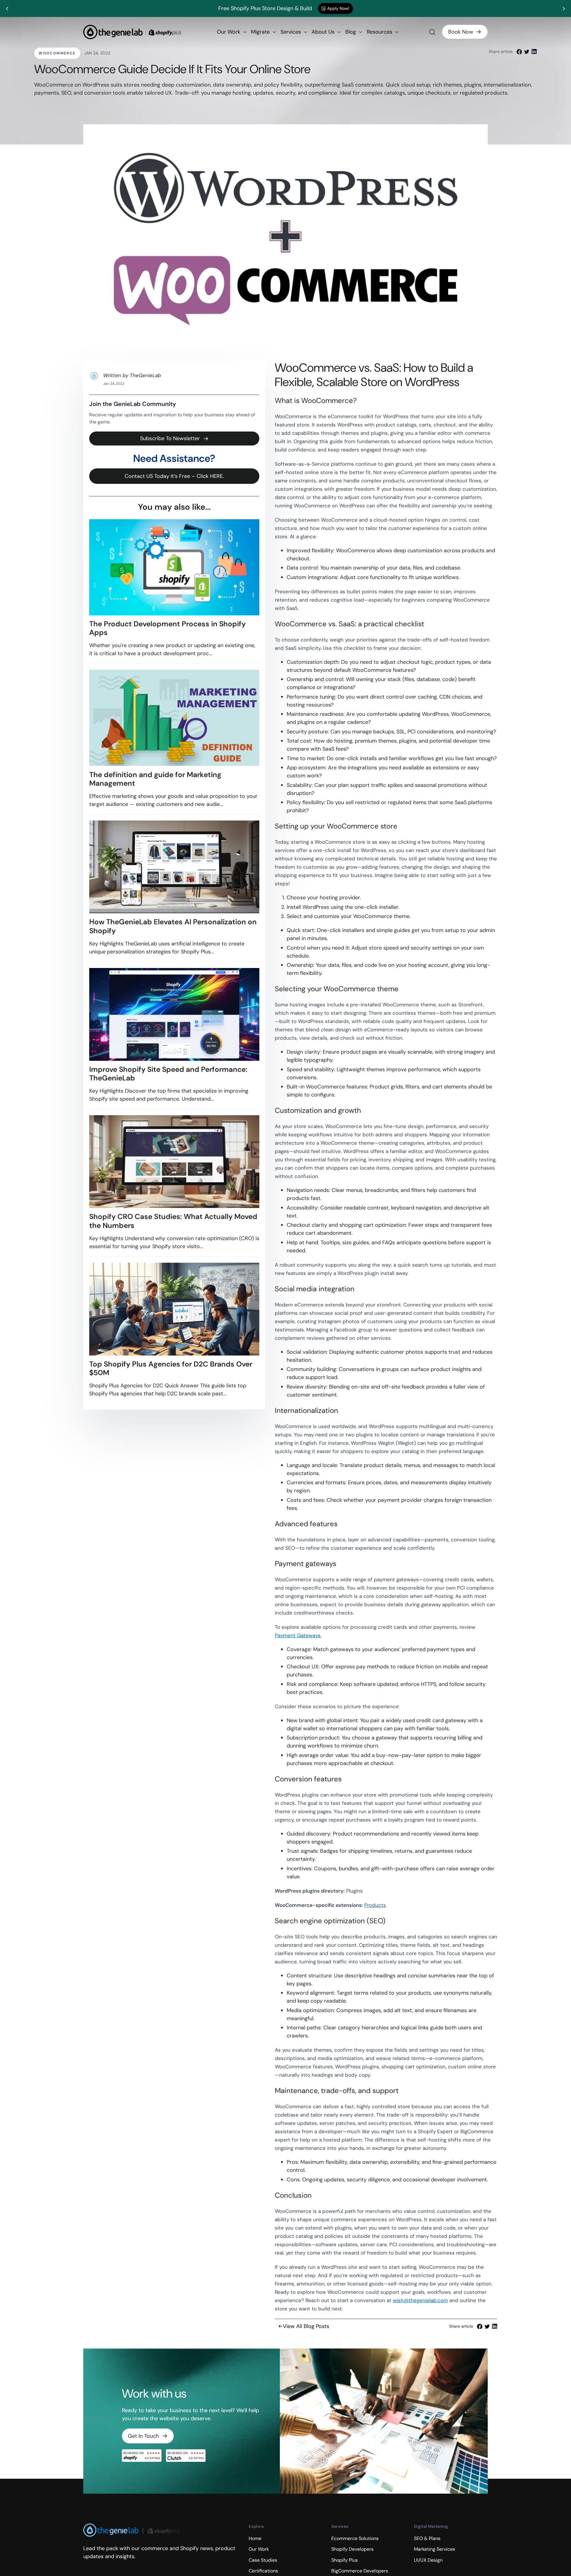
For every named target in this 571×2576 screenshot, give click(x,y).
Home (255, 2538)
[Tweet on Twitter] (527, 51)
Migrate (261, 32)
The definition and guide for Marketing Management (155, 779)
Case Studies (263, 2560)
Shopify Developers (352, 2549)
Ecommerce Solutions (355, 2538)
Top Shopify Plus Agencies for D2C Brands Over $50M (171, 1368)
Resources (380, 32)
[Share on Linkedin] (534, 51)
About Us (324, 32)
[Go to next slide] (564, 9)
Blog (351, 32)
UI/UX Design (428, 2560)
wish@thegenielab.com (420, 2300)
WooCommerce (57, 53)
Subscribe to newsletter (170, 438)
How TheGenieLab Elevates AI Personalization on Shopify (173, 926)
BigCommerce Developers (360, 2571)
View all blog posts (306, 2326)
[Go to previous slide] (7, 9)
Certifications (263, 2571)
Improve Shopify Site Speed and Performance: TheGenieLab (168, 1074)
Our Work (229, 32)
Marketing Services (434, 2549)
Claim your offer (353, 8)
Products (375, 1905)
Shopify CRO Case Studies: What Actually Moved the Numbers (173, 1221)
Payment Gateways (298, 1635)
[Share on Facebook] (519, 51)
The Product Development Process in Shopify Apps (167, 628)
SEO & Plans (427, 2538)
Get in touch (143, 2436)
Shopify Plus (345, 2560)
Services (291, 32)
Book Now (461, 32)
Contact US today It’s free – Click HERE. (174, 476)
